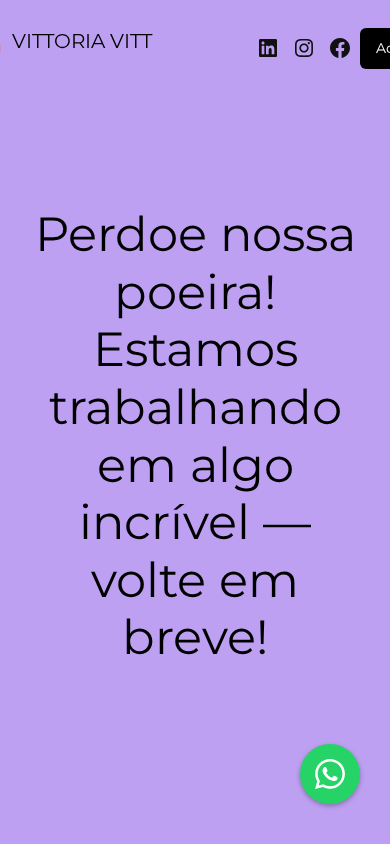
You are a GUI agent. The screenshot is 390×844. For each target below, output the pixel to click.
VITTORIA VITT (82, 41)
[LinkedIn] (268, 48)
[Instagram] (304, 48)
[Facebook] (340, 48)
